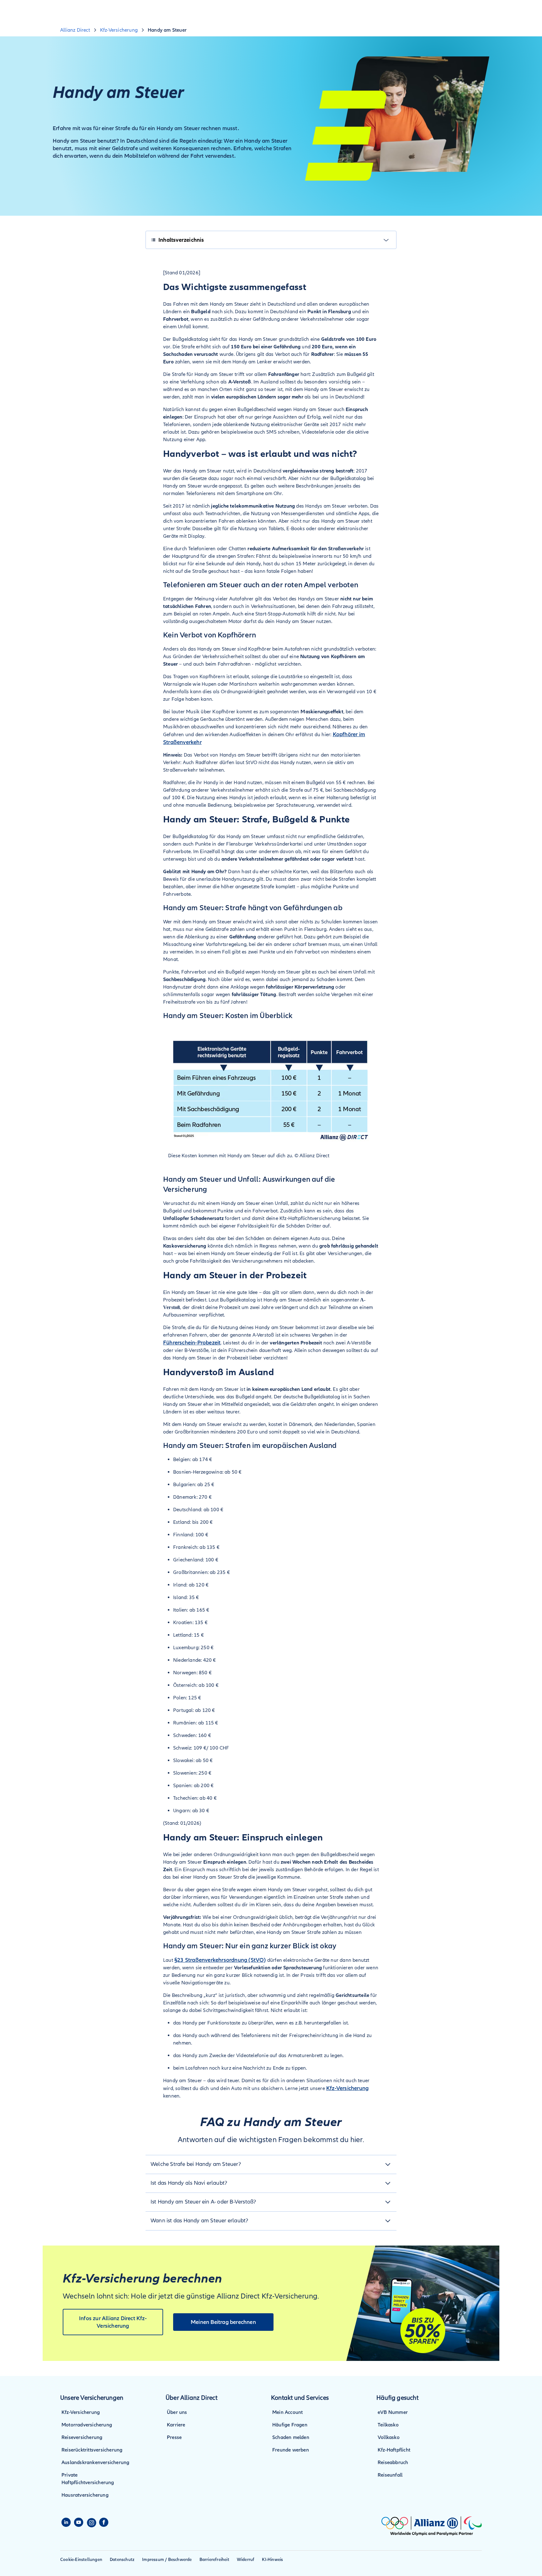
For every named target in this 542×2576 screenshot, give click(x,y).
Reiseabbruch (393, 2463)
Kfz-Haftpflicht (394, 2450)
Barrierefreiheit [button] (214, 2560)
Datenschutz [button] (122, 2560)
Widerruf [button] (246, 2560)
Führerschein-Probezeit (192, 1343)
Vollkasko (389, 2437)
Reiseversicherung (82, 2437)
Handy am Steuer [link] (167, 30)
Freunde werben (291, 2450)
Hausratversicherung (85, 2495)
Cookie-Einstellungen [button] (81, 2560)
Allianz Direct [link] (75, 30)
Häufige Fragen (290, 2425)
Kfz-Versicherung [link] (119, 30)
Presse (174, 2437)
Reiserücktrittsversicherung (92, 2450)
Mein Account (287, 2412)
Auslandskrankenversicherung (95, 2463)
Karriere (176, 2425)
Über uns (177, 2412)
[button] (271, 2164)
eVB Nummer (393, 2412)
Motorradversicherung (87, 2425)
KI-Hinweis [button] (272, 2560)
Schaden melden (291, 2437)
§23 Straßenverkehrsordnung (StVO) (220, 1960)
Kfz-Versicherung (347, 2088)
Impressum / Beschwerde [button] (167, 2560)
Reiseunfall (390, 2475)
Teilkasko (388, 2425)
